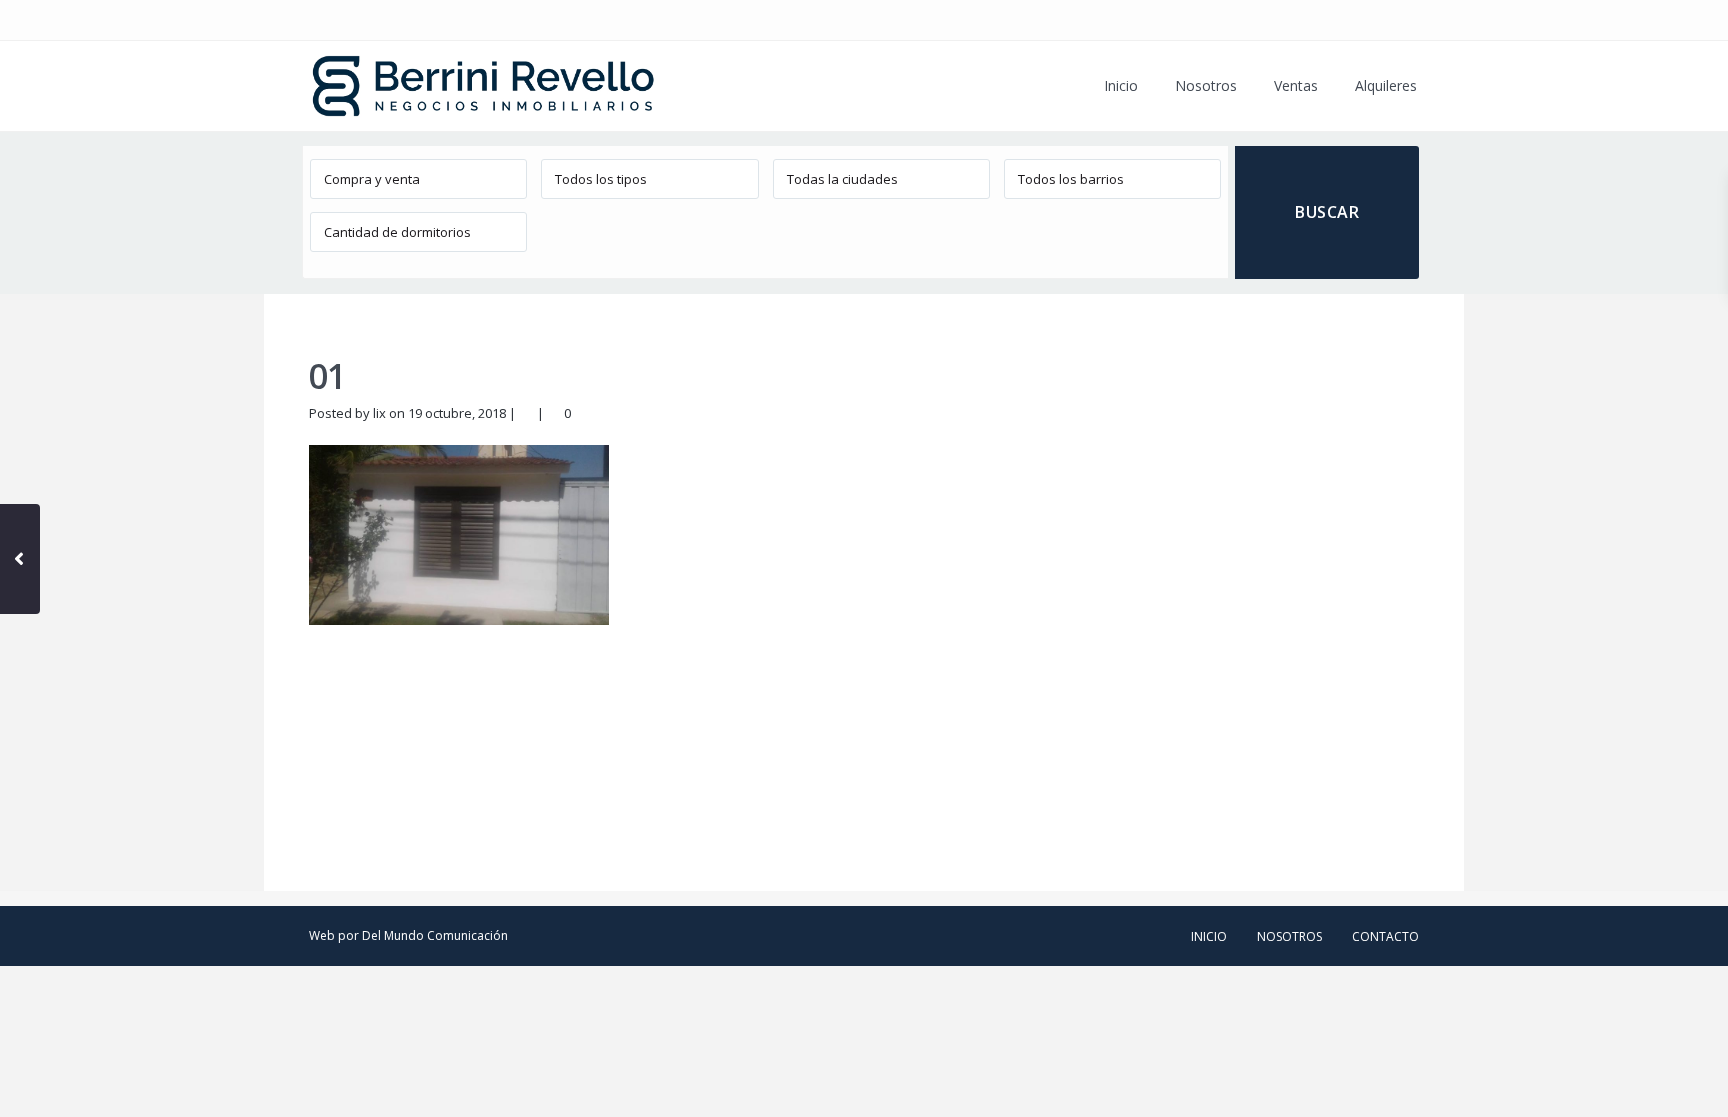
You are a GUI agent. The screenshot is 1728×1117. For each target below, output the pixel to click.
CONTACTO (1385, 936)
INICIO (1209, 936)
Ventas (1296, 85)
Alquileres (1386, 85)
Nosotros (1206, 85)
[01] (459, 534)
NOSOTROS (1289, 936)
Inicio (1121, 85)
